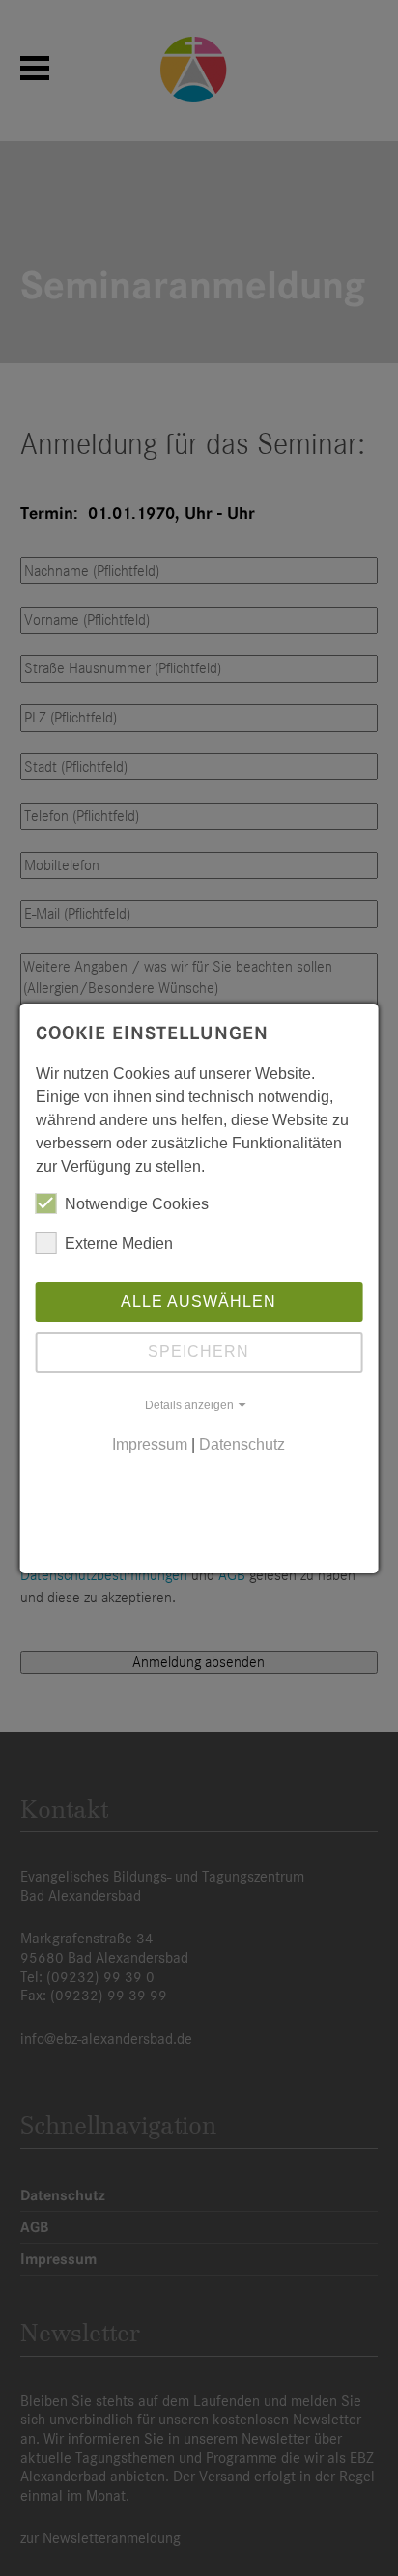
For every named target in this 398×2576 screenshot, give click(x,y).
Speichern (199, 1352)
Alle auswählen (199, 1302)
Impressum (150, 1444)
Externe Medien (119, 1244)
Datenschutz (242, 1444)
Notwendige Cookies (137, 1204)
